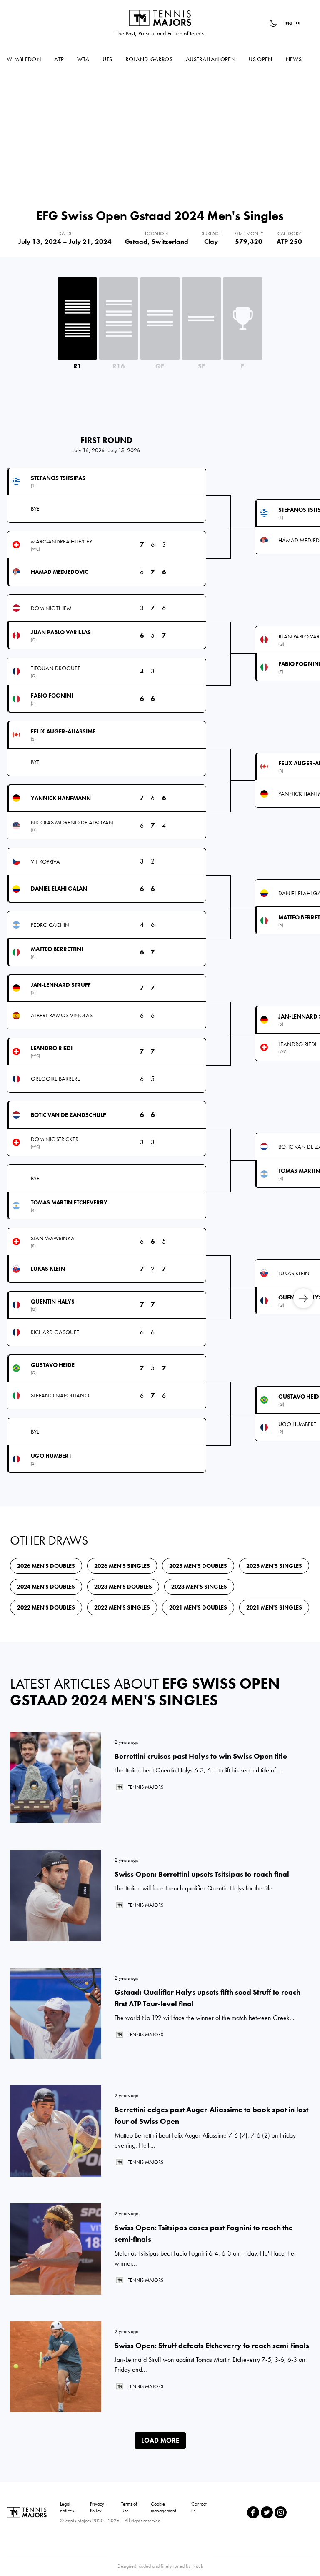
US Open (260, 59)
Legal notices (67, 2507)
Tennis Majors (160, 18)
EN (289, 24)
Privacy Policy (97, 2507)
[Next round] (303, 1298)
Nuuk (197, 2566)
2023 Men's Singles (199, 1587)
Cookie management (164, 2507)
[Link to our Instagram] (281, 2512)
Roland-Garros (149, 59)
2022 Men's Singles (122, 1607)
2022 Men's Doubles (46, 1607)
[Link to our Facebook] (253, 2512)
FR (298, 24)
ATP (59, 59)
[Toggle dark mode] (273, 23)
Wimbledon (24, 59)
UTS (107, 59)
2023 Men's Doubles (123, 1587)
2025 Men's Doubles (198, 1566)
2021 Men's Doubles (198, 1607)
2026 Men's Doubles (46, 1566)
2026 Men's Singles (122, 1566)
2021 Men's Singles (274, 1607)
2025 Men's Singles (274, 1566)
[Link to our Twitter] (267, 2512)
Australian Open (211, 59)
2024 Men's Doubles (46, 1587)
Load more (160, 2440)
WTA (83, 59)
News (294, 59)
